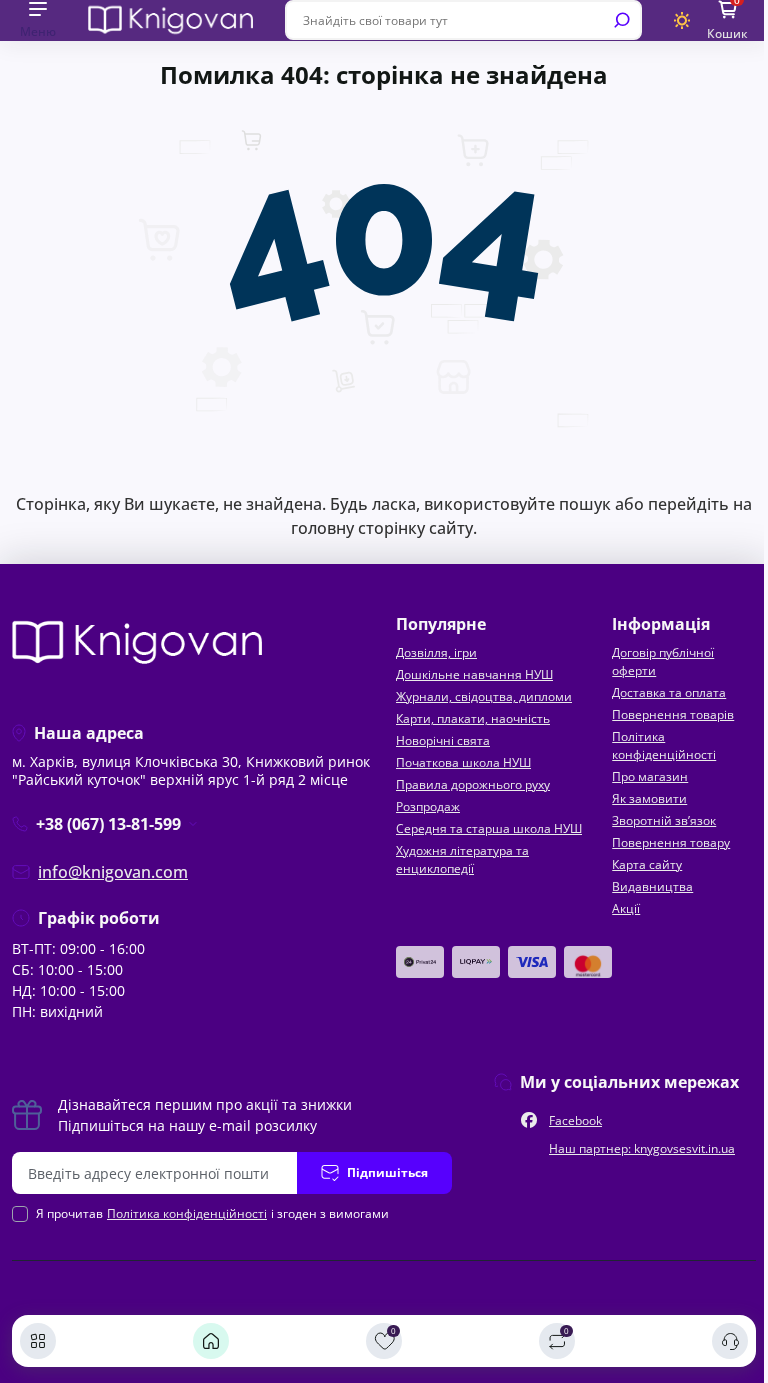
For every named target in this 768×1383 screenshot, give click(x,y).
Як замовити (649, 798)
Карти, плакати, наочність (473, 718)
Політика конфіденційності (664, 745)
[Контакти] (730, 1341)
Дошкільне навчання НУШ (474, 674)
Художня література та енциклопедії (462, 859)
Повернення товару (671, 842)
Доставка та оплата (669, 692)
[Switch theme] (682, 20)
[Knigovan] (170, 19)
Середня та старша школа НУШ (489, 828)
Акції (626, 908)
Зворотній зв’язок (664, 820)
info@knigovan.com (113, 872)
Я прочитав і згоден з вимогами (212, 1213)
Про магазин (650, 776)
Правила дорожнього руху (473, 784)
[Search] (622, 20)
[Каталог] (38, 1341)
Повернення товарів (673, 714)
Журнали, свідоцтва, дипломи (484, 696)
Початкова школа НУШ (463, 762)
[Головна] (211, 1341)
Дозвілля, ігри (436, 652)
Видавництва (652, 886)
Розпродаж (428, 806)
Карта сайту (647, 864)
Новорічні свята (443, 740)
